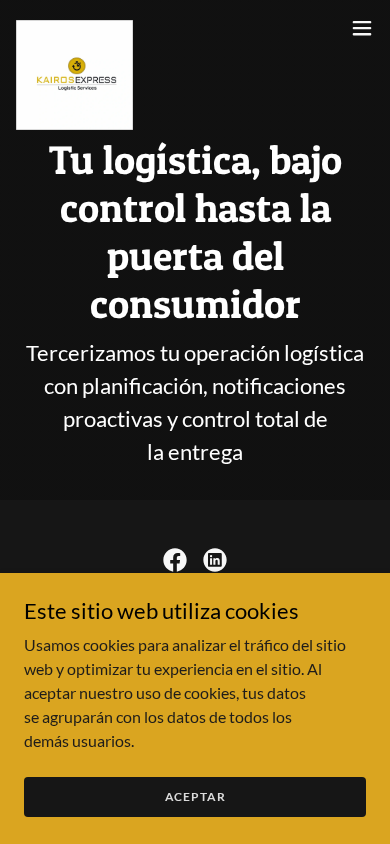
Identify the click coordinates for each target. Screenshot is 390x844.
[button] (362, 28)
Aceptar (195, 796)
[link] (74, 28)
